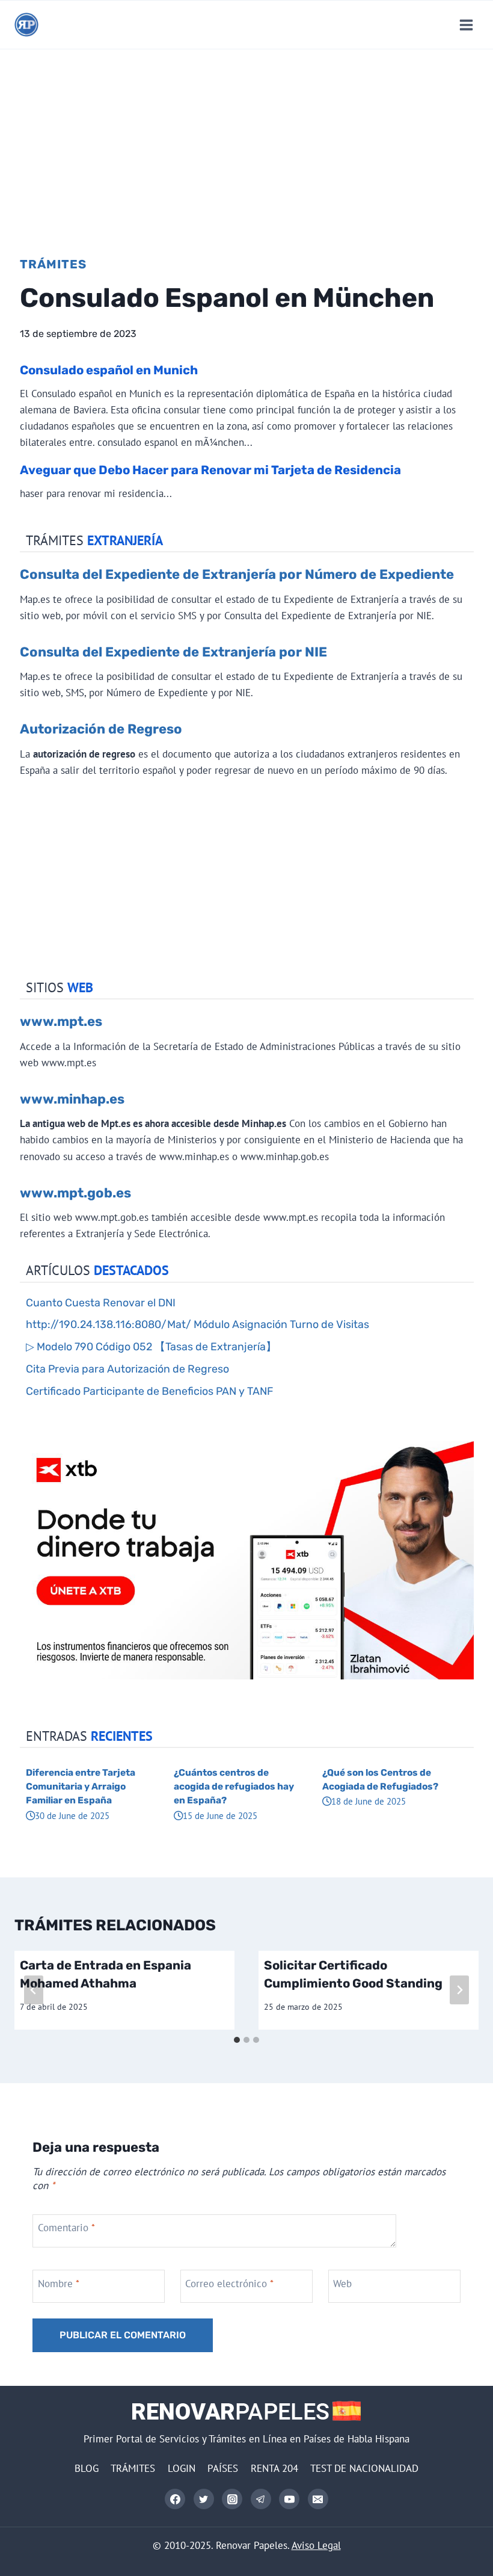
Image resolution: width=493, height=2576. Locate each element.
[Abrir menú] (466, 25)
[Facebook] (175, 2499)
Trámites (53, 264)
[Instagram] (232, 2499)
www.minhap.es (72, 1099)
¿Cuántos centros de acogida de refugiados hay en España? (234, 1787)
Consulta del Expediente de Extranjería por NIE (173, 652)
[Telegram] (261, 2499)
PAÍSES (223, 2468)
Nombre (59, 2283)
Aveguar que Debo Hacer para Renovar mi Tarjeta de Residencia (210, 470)
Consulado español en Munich (109, 370)
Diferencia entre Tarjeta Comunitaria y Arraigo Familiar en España (81, 1787)
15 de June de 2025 (220, 1815)
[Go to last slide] (34, 1990)
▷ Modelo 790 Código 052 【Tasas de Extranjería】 (151, 1346)
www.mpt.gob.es (75, 1193)
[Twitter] (204, 2499)
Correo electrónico (229, 2283)
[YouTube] (289, 2499)
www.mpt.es (61, 1021)
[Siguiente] (459, 1990)
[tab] (237, 2040)
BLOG (87, 2468)
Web (342, 2283)
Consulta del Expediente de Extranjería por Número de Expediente (237, 574)
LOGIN (182, 2468)
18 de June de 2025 (369, 1801)
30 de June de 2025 (72, 1815)
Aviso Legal (316, 2545)
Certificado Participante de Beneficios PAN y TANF (149, 1391)
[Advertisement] (246, 140)
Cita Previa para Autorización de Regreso (127, 1369)
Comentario (66, 2228)
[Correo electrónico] (318, 2499)
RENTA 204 (274, 2468)
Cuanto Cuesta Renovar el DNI (101, 1302)
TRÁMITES (133, 2468)
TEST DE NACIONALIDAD (364, 2468)
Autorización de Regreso (101, 729)
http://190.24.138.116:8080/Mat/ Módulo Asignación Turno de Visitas (198, 1324)
